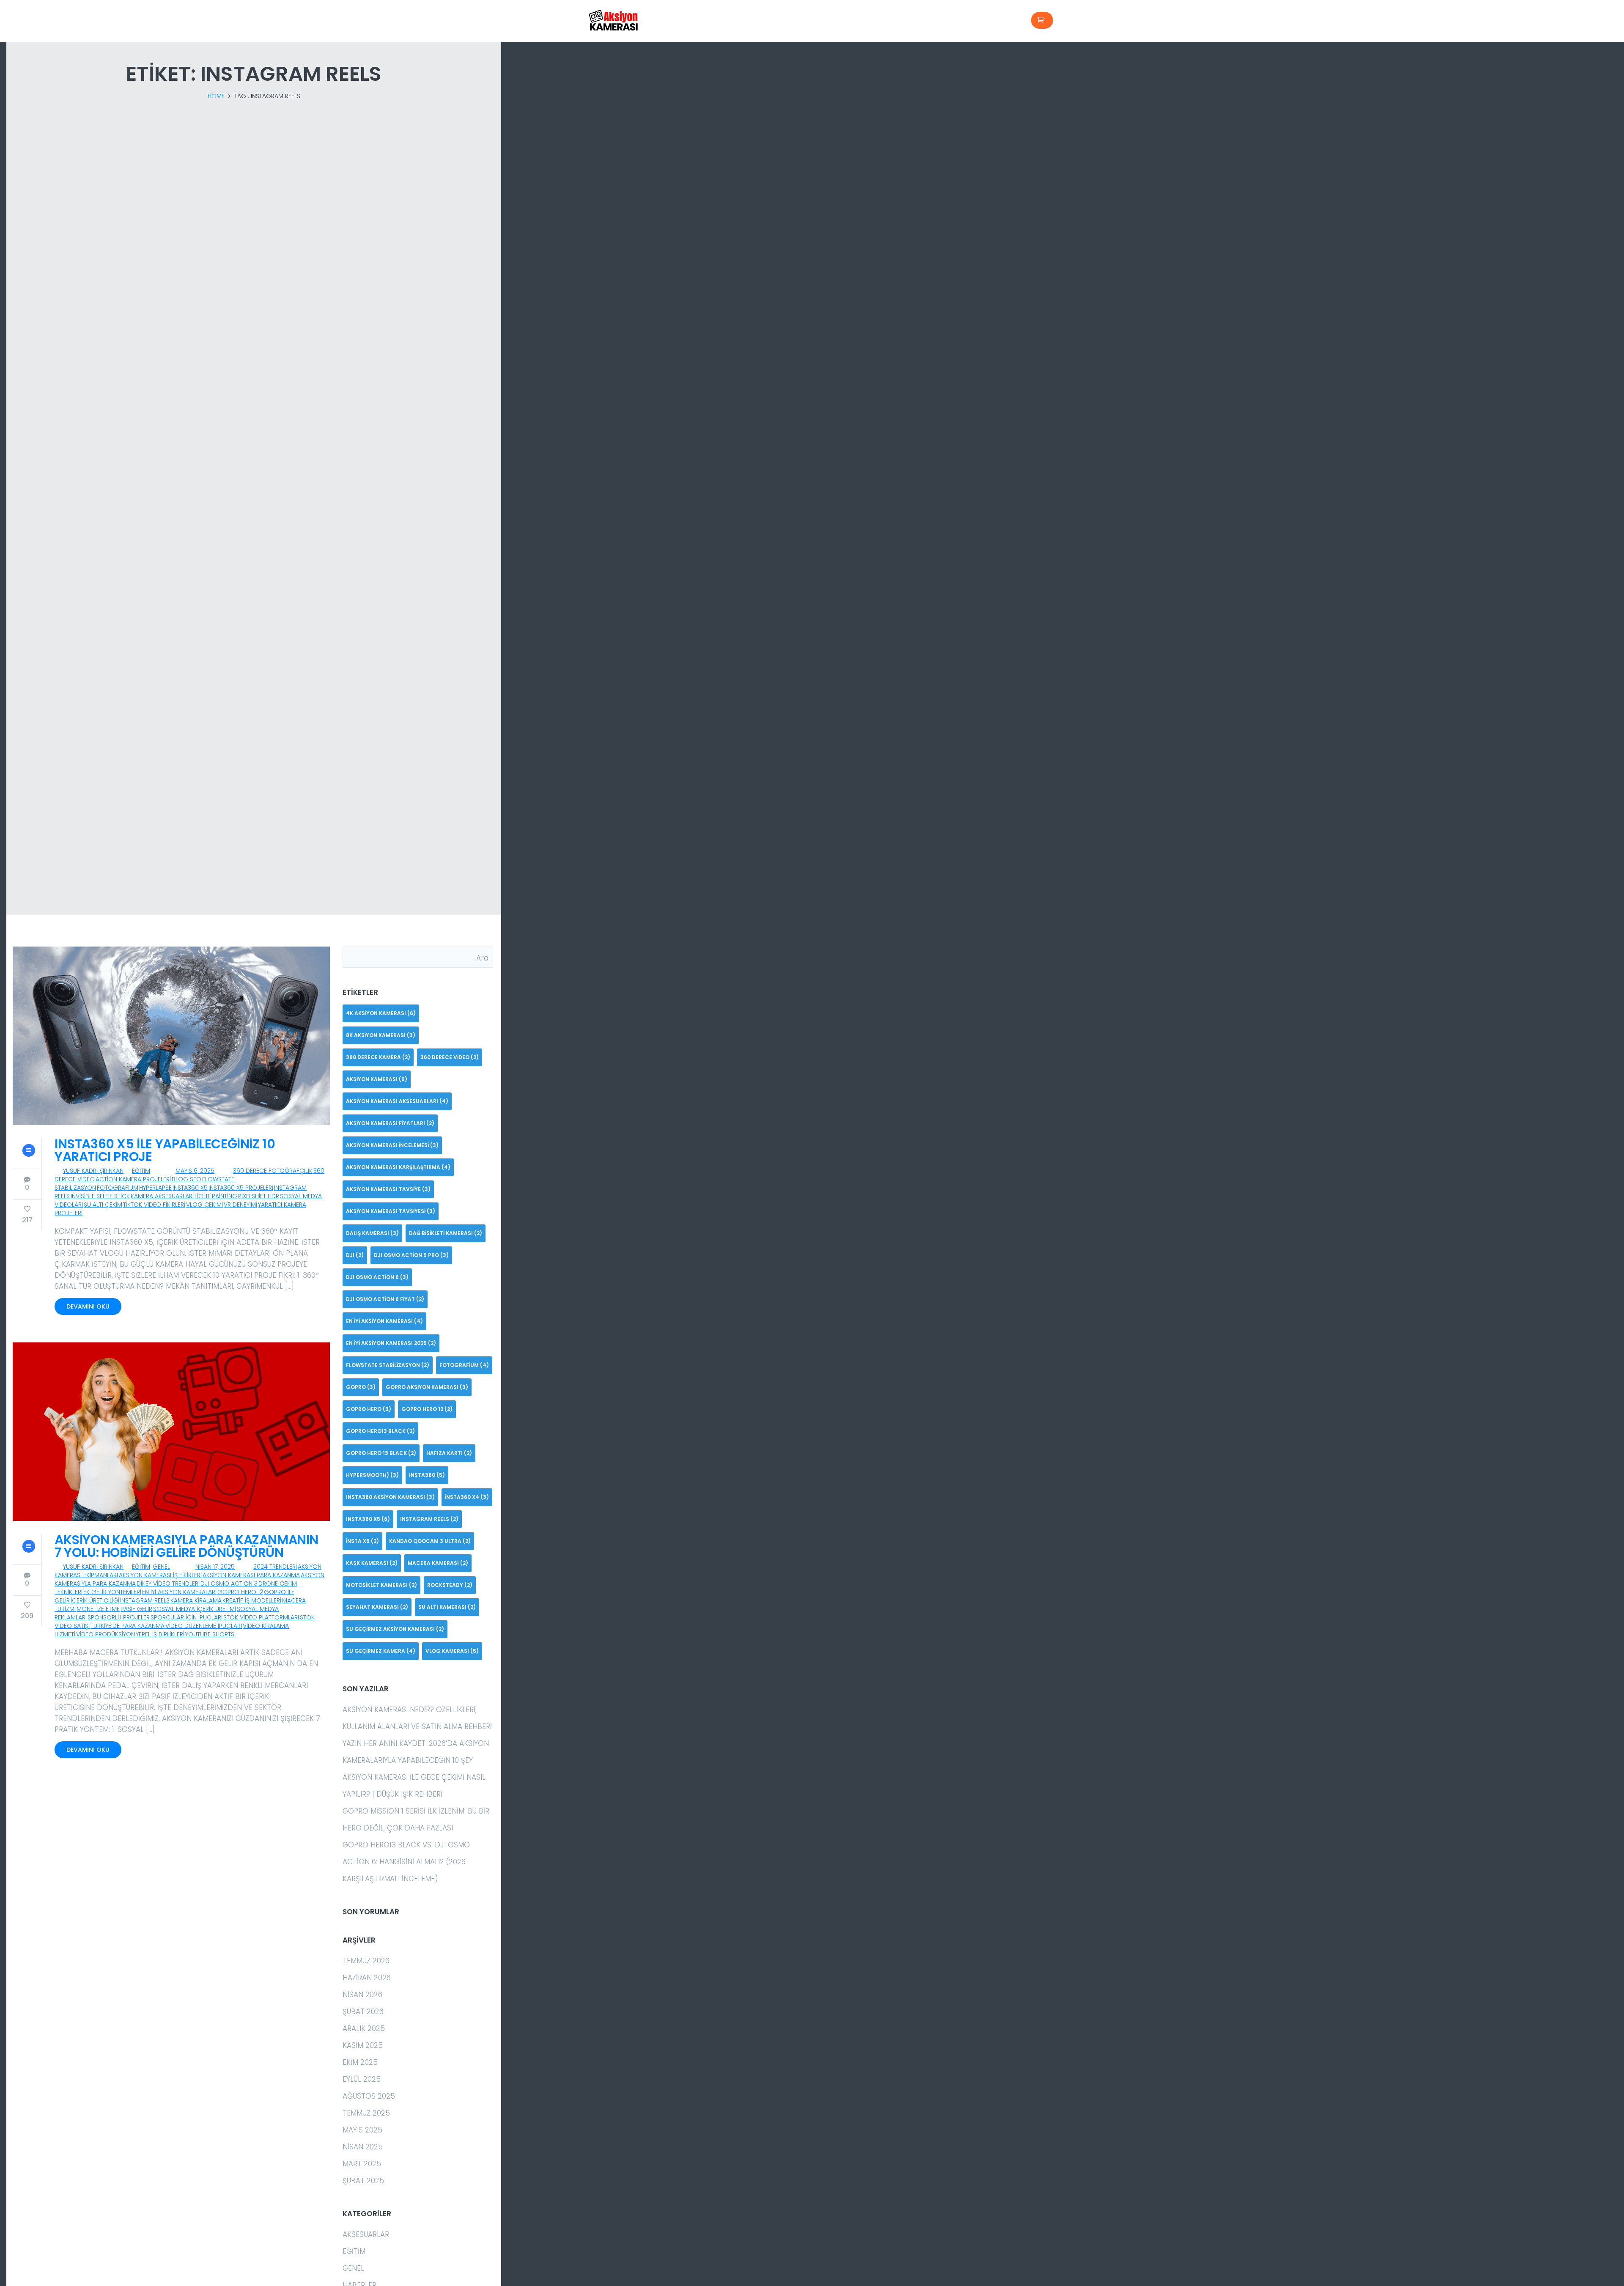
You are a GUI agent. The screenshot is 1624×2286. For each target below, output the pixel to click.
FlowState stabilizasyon (388, 1365)
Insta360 (427, 1475)
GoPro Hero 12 (240, 1592)
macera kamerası (438, 1563)
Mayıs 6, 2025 (195, 1171)
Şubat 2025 (363, 2181)
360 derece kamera (378, 1057)
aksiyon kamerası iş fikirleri (160, 1575)
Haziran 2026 (367, 1978)
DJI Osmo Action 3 (229, 1583)
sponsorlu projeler (119, 1617)
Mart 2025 (362, 2164)
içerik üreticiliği (95, 1600)
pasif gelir (136, 1609)
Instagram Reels (145, 1600)
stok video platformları (261, 1617)
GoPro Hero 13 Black (381, 1453)
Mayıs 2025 (362, 2130)
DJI (355, 1255)
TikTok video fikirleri (154, 1205)
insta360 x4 (467, 1497)
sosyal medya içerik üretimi (195, 1609)
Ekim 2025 (360, 2062)
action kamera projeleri (133, 1179)
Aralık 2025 (364, 2028)
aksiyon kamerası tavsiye (388, 1189)
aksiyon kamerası (377, 1079)
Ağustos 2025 (369, 2096)
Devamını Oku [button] (88, 1306)
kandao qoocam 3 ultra (430, 1541)
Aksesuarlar (366, 2234)
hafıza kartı (449, 1453)
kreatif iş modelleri (252, 1600)
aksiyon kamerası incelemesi (392, 1145)
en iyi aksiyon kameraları (179, 1592)
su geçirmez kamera (381, 1651)
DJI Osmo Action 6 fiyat (385, 1299)
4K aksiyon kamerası (381, 1013)
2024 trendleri (275, 1567)
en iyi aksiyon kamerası (384, 1321)
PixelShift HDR (259, 1196)
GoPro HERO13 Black (380, 1431)
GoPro (361, 1387)
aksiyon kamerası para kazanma (251, 1575)
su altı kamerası (447, 1607)
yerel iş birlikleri (160, 1634)
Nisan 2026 (362, 1995)
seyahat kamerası (377, 1607)
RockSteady (450, 1585)
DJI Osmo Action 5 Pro (411, 1255)
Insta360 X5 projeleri (241, 1188)
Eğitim (141, 1171)
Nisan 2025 (363, 2147)
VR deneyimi (240, 1205)
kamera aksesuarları (162, 1196)
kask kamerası (372, 1563)
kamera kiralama (196, 1600)
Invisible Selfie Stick (100, 1196)
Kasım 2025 (363, 2045)
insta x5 (362, 1541)
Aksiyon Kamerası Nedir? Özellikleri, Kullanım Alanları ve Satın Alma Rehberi (417, 1718)
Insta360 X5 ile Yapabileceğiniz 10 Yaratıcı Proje (165, 1150)
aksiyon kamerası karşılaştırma (398, 1167)
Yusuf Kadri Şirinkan (93, 1171)
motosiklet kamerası (381, 1585)
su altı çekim (103, 1205)
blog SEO (187, 1179)
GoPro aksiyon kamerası (427, 1387)
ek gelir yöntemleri (112, 1592)
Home (216, 96)
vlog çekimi (204, 1205)
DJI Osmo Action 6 (377, 1277)
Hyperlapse (155, 1188)
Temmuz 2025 (366, 2113)
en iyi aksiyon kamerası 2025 (391, 1343)
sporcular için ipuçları (187, 1617)
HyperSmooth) (372, 1475)
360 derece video (450, 1057)
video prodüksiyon (106, 1634)
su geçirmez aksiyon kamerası (395, 1629)
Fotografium (118, 1188)
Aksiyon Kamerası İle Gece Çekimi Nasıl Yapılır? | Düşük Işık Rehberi (414, 1786)
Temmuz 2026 (366, 1961)
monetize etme (98, 1609)
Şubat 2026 (363, 2012)
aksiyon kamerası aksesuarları (397, 1101)
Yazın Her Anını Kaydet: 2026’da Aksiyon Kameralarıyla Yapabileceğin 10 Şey (416, 1752)
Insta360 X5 (190, 1188)
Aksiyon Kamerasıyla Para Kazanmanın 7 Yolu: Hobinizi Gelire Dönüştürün (187, 1546)
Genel (161, 1567)
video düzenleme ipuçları (204, 1626)
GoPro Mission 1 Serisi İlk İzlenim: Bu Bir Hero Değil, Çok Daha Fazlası (416, 1819)
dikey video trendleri (168, 1583)
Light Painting (216, 1196)
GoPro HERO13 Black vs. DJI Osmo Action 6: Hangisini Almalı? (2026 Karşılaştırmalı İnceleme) (406, 1862)
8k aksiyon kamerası (381, 1035)
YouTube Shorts (210, 1634)
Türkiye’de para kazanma (128, 1626)
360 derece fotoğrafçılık (273, 1171)
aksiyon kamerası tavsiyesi (391, 1211)
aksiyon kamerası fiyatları (390, 1123)
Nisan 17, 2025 (215, 1567)
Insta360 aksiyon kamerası (390, 1497)
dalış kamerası (372, 1233)
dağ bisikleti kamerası (446, 1233)
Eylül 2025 (362, 2079)
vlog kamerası (452, 1651)
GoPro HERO (369, 1409)
